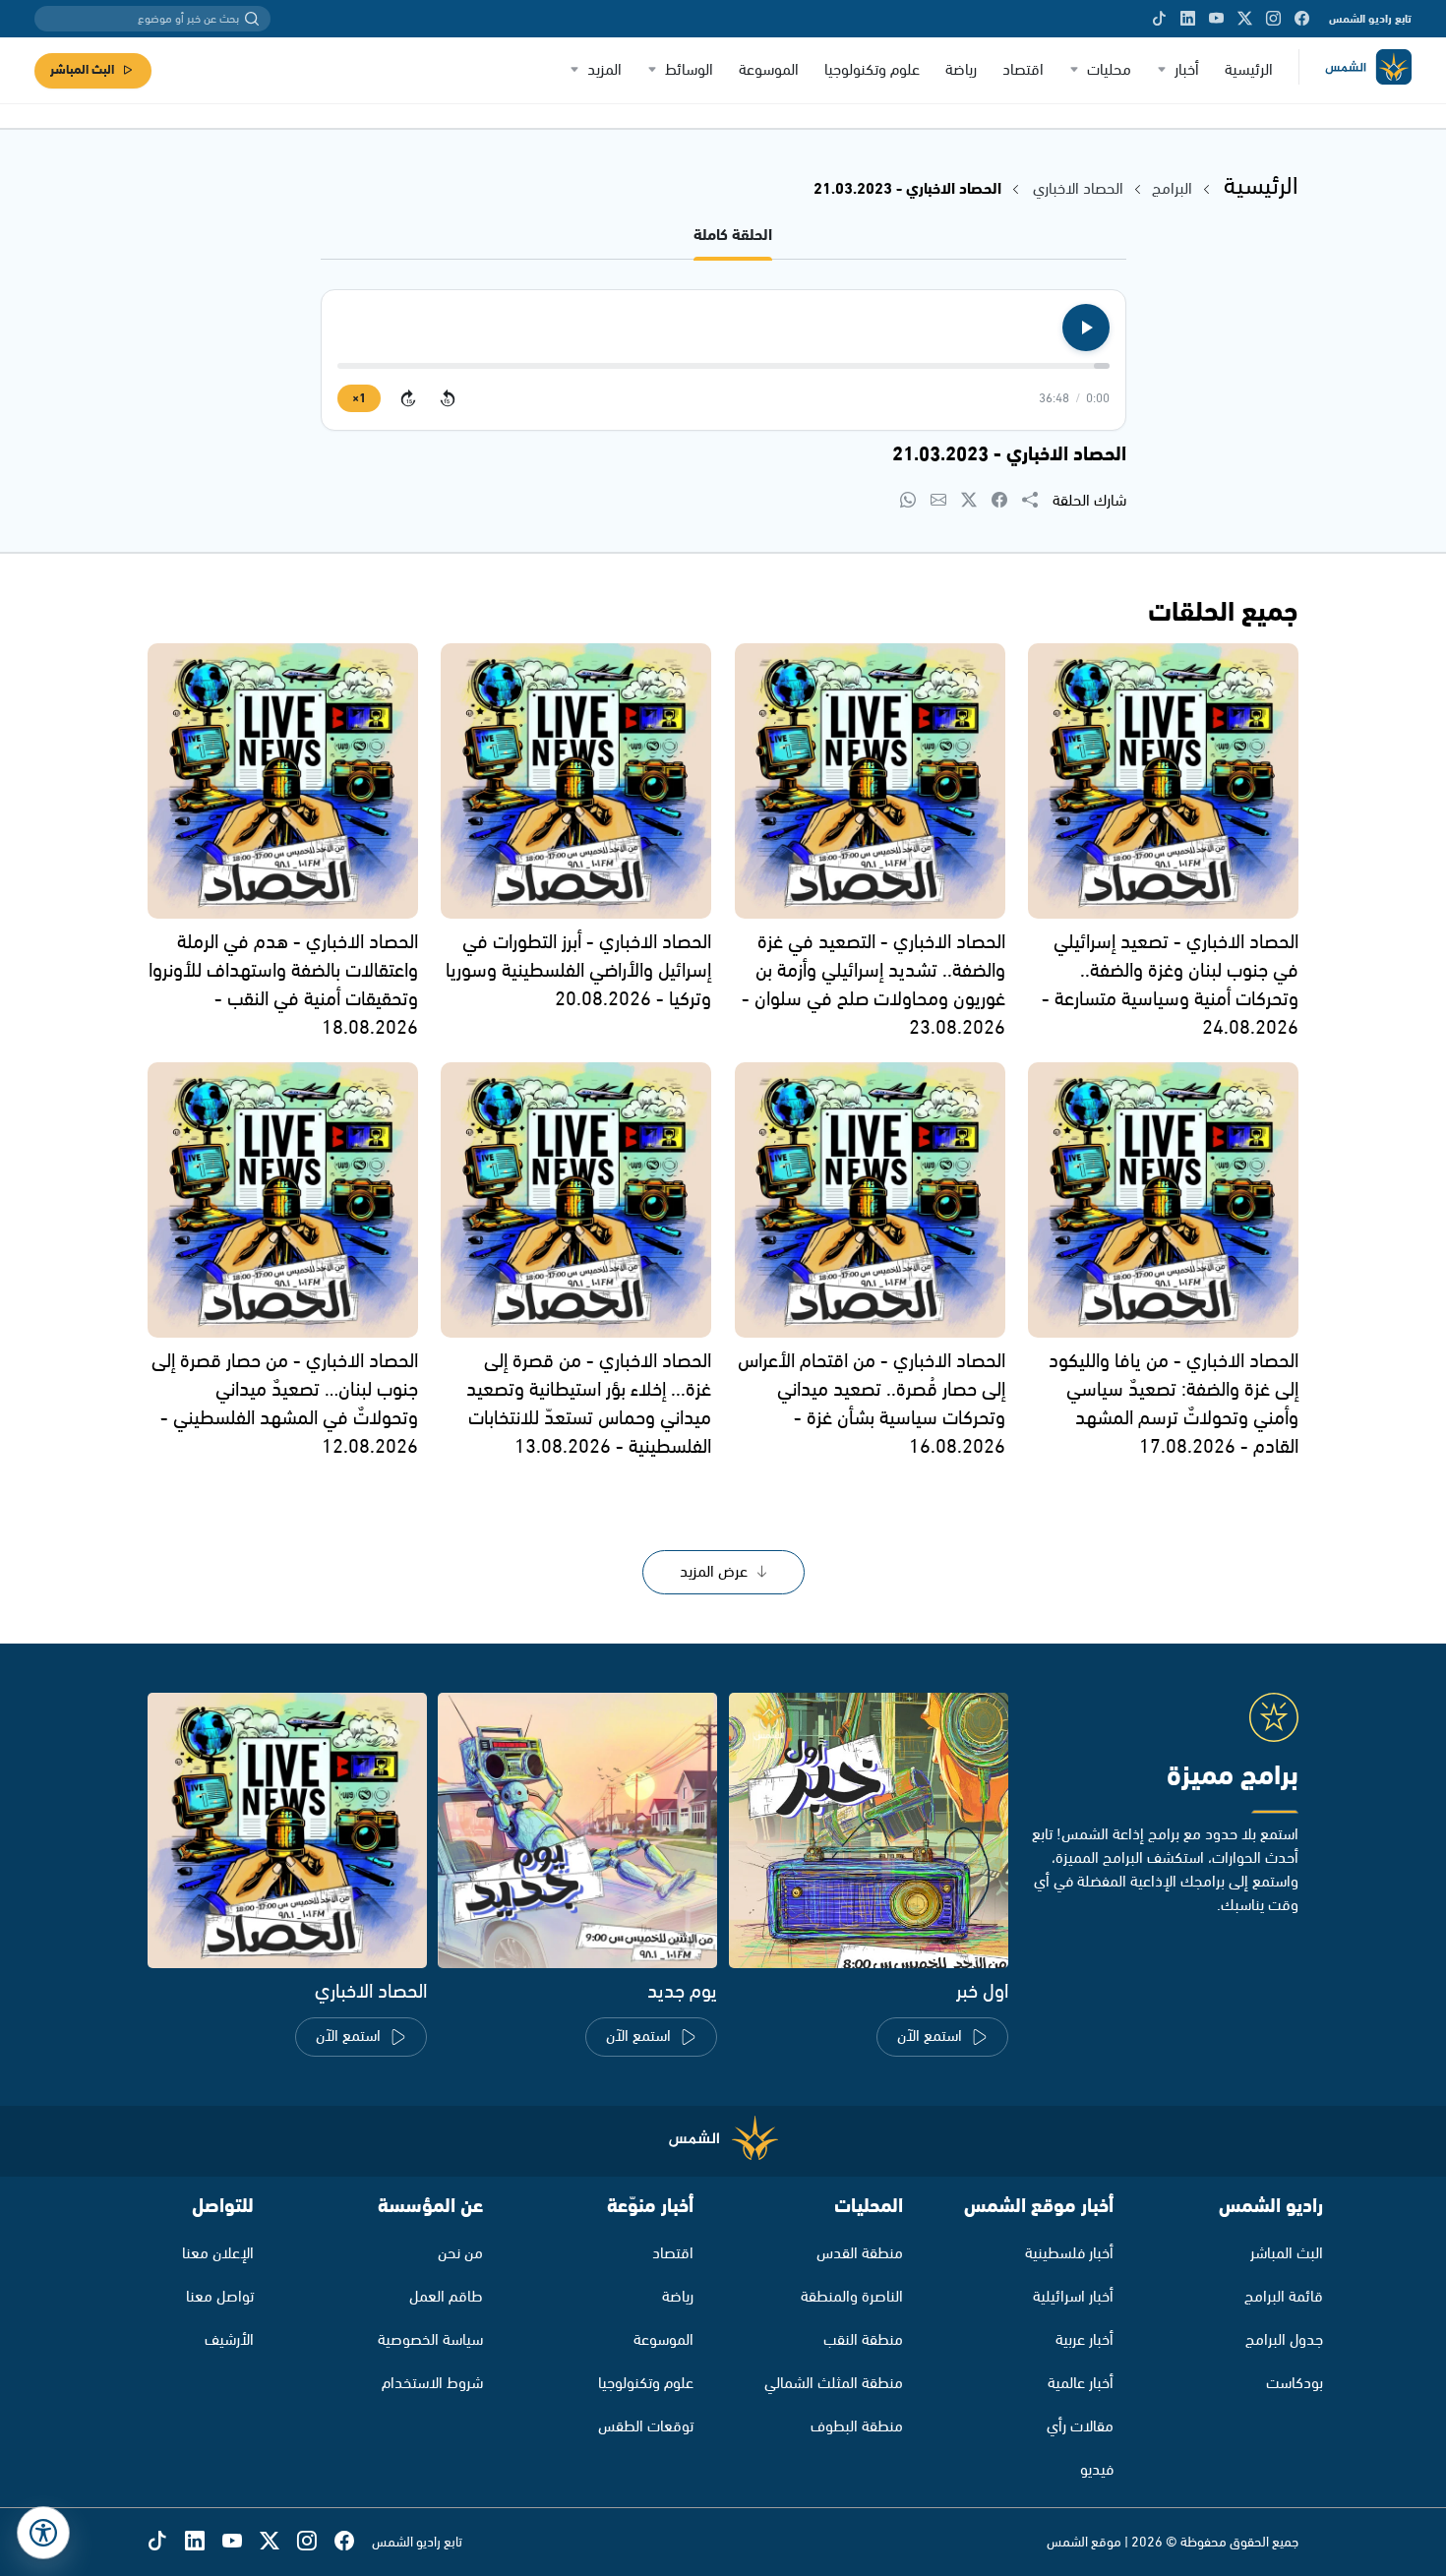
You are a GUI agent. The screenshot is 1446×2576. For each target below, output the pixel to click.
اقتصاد (1023, 70)
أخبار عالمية (1081, 2384)
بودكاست (1295, 2384)
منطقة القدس (860, 2254)
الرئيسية (1249, 70)
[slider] (723, 366)
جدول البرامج (1284, 2340)
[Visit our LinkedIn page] (1188, 19)
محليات (1109, 70)
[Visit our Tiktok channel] (1159, 19)
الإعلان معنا (218, 2254)
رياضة (961, 70)
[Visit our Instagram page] (1273, 19)
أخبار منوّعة (650, 2207)
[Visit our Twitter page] (1245, 19)
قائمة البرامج (1284, 2297)
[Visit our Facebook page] (1302, 19)
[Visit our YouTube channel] (1216, 19)
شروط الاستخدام (432, 2384)
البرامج (1172, 189)
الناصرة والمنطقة (852, 2297)
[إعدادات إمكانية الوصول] (43, 2533)
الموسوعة (769, 70)
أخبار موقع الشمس (1039, 2207)
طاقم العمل (446, 2297)
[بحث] (252, 19)
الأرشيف (229, 2340)
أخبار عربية (1084, 2340)
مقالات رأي (1080, 2427)
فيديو (1097, 2470)
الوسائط (689, 70)
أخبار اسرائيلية (1073, 2297)
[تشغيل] (1086, 328)
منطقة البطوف (857, 2427)
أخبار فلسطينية (1069, 2254)
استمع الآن (930, 2037)
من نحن (460, 2254)
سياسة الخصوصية (430, 2340)
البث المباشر (82, 70)
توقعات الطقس (646, 2427)
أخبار (1187, 70)
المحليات (869, 2207)
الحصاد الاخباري (1076, 189)
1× (359, 399)
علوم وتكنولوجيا (872, 70)
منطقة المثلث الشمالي (834, 2384)
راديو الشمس (1271, 2207)
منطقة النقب (863, 2340)
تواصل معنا (220, 2297)
